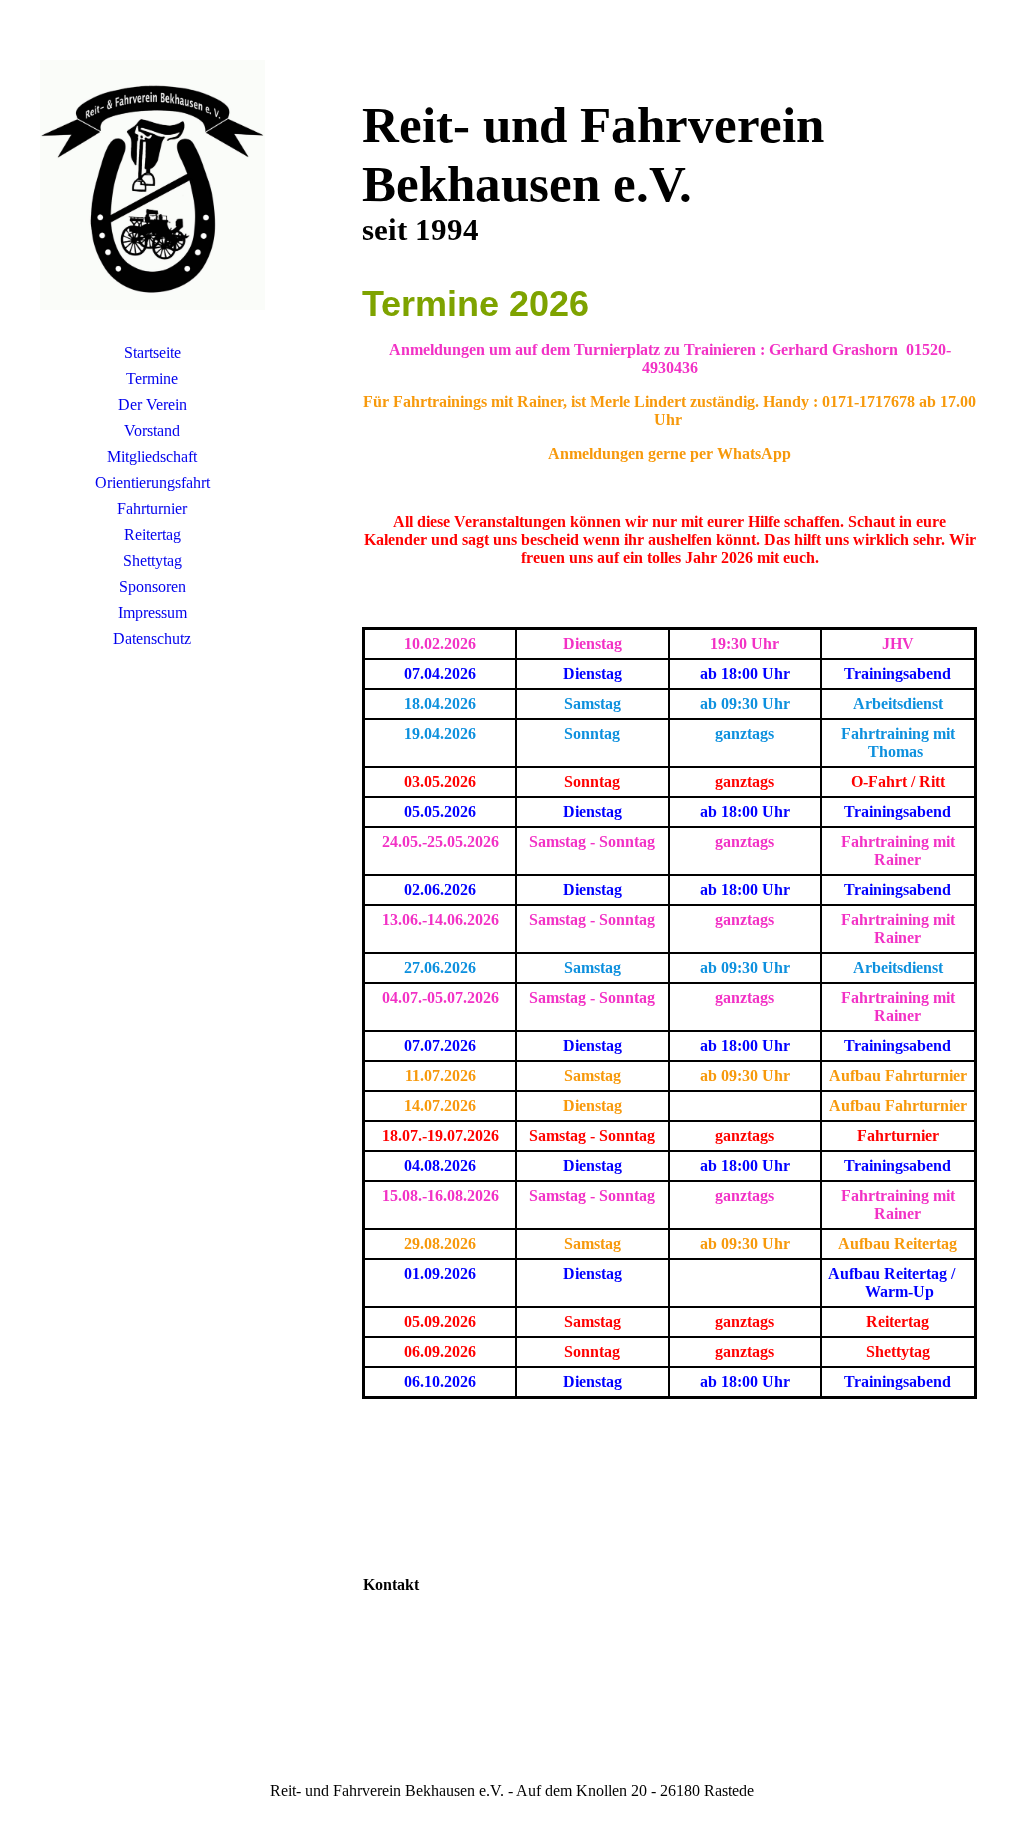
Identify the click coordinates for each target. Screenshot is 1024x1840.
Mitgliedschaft (152, 456)
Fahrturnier (152, 508)
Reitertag (152, 534)
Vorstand (152, 430)
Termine (152, 378)
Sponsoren (152, 586)
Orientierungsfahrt (152, 482)
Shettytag (152, 560)
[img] (152, 185)
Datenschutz (152, 638)
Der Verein (152, 404)
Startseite (152, 352)
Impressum (152, 612)
